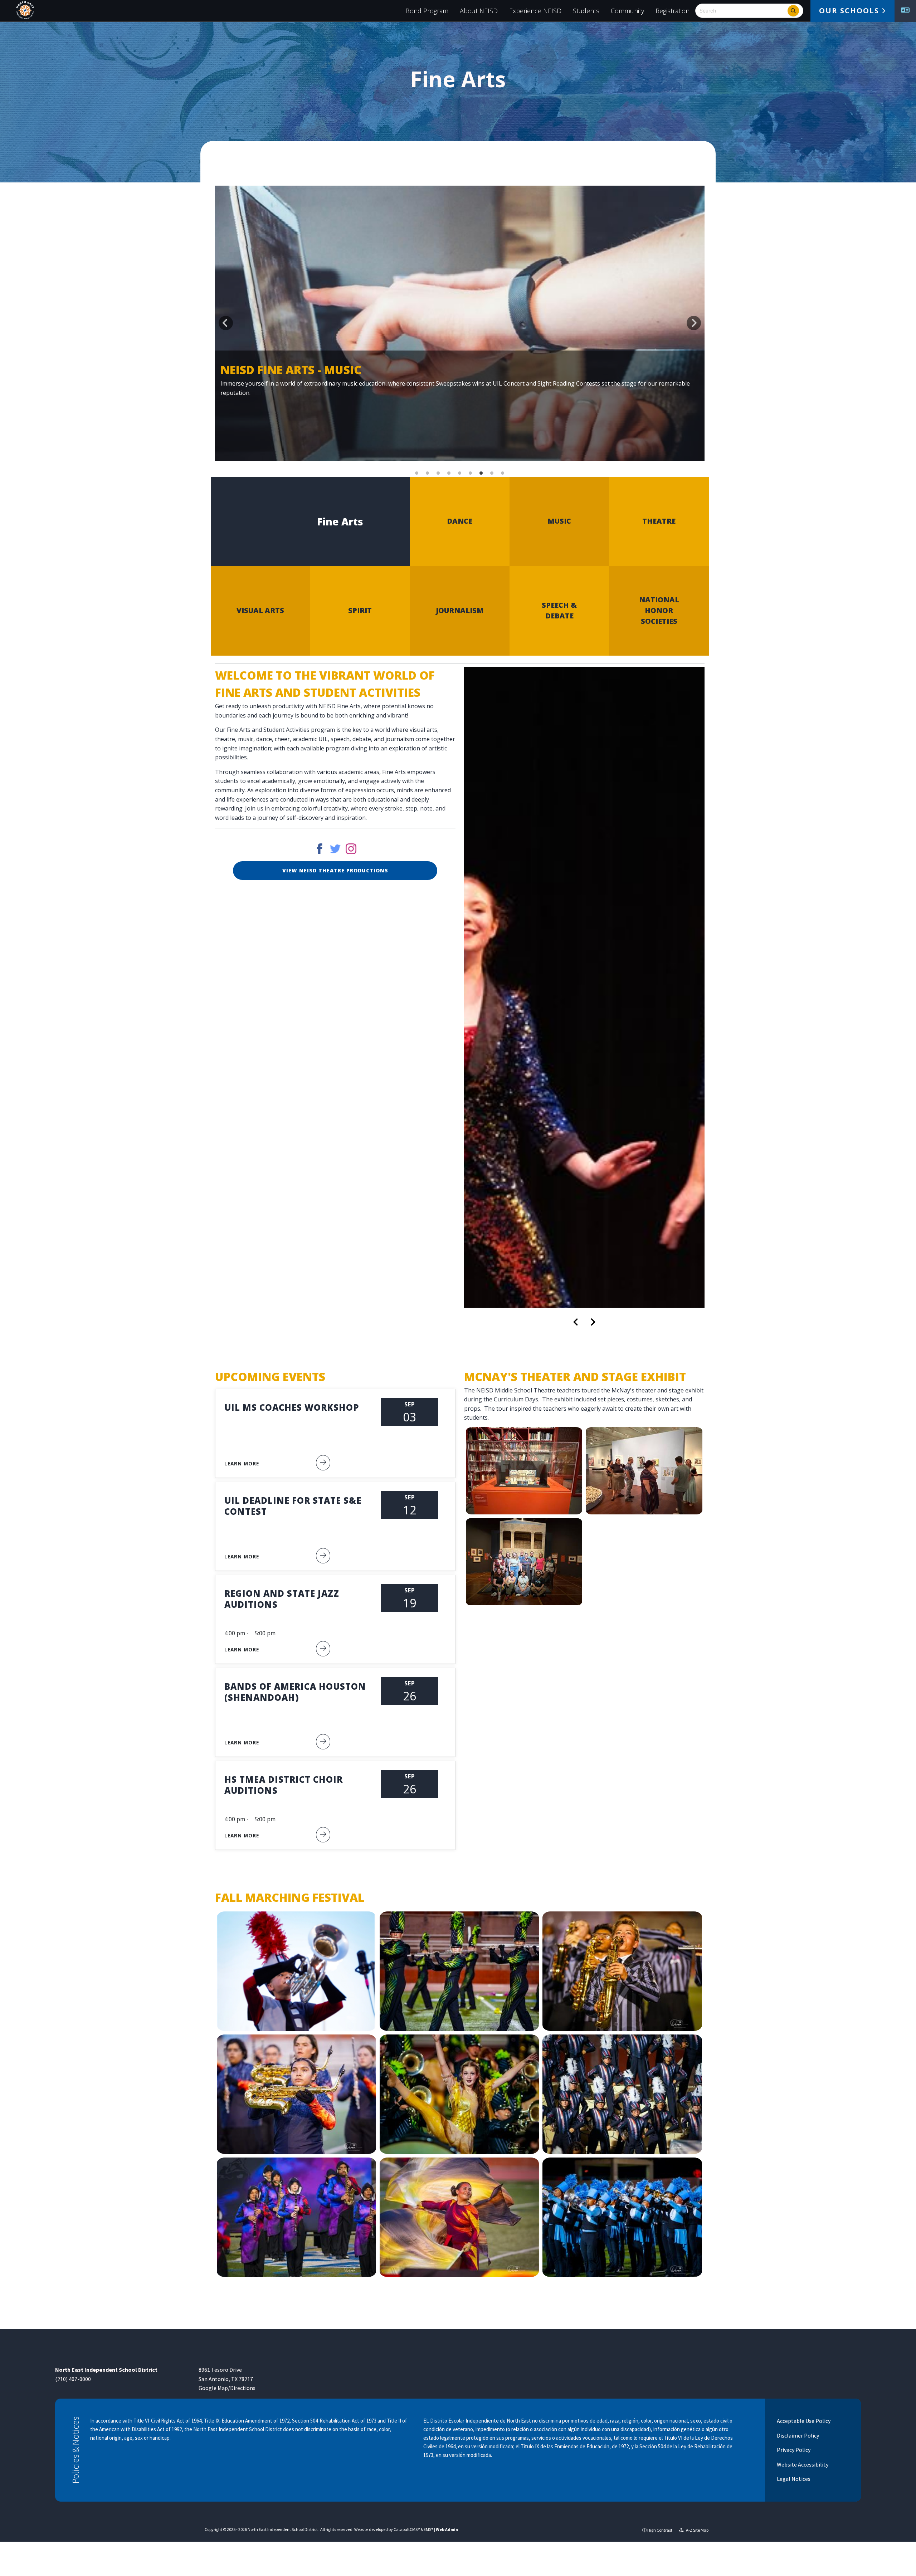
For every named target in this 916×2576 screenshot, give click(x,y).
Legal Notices (793, 2479)
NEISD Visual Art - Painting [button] (492, 473)
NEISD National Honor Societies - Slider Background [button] (503, 473)
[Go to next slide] (593, 1322)
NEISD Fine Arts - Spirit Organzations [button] (417, 473)
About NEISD (479, 11)
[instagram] (351, 851)
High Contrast (660, 2530)
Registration (673, 11)
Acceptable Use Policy (803, 2421)
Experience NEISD (535, 11)
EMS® (428, 2529)
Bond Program (427, 11)
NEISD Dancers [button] (471, 473)
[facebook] (320, 851)
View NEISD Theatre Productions (335, 870)
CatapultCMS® (407, 2529)
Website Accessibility (802, 2464)
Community (627, 11)
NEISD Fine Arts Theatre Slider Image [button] (438, 473)
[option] (460, 323)
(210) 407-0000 (73, 2379)
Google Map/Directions (227, 2388)
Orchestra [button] (428, 473)
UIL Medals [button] (449, 473)
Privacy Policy (793, 2450)
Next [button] (694, 323)
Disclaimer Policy (797, 2435)
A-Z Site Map (697, 2530)
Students (586, 11)
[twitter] (335, 851)
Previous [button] (226, 323)
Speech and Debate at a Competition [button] (460, 473)
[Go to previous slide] (576, 1322)
